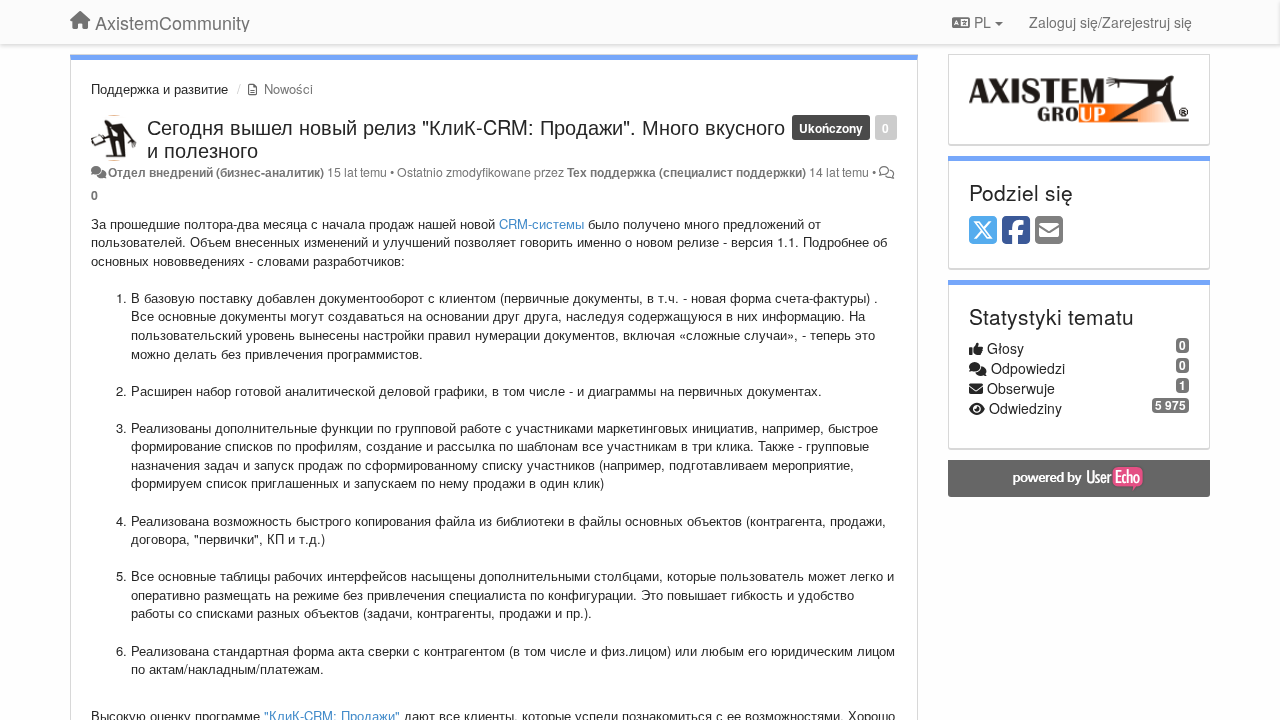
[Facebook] (1016, 231)
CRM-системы (541, 223)
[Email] (1049, 231)
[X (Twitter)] (983, 231)
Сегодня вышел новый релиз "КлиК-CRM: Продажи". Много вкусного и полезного (466, 138)
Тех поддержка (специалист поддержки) (686, 172)
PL (982, 22)
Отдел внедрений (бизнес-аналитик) (216, 172)
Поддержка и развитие (159, 88)
